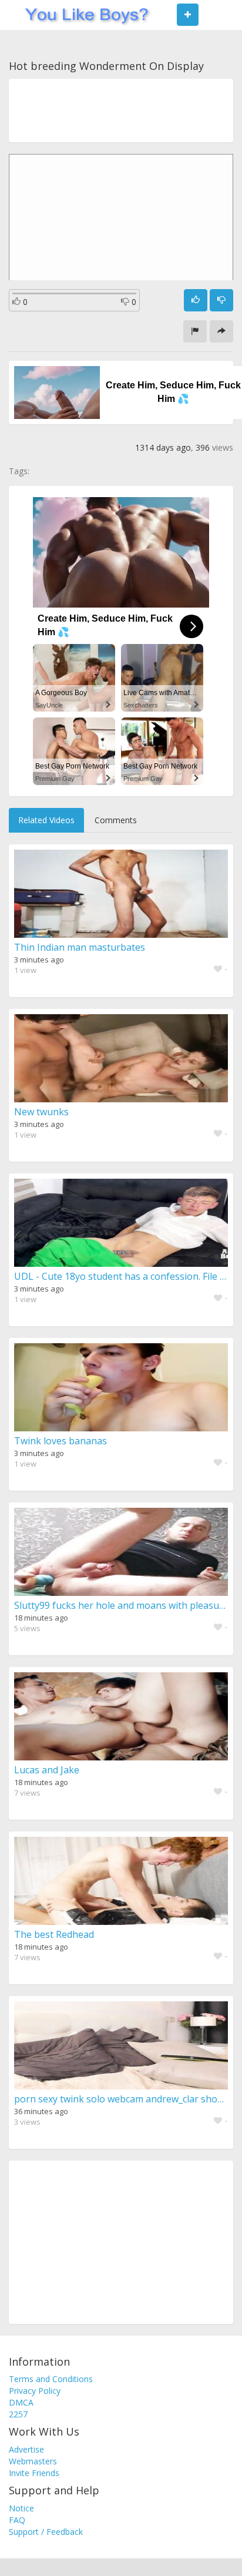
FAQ (17, 2520)
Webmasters (33, 2461)
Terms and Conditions (51, 2379)
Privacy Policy (35, 2391)
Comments (116, 820)
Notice (21, 2508)
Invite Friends (34, 2473)
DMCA (21, 2402)
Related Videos (46, 820)
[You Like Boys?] (83, 15)
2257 (18, 2414)
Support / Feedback (46, 2532)
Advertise (26, 2449)
